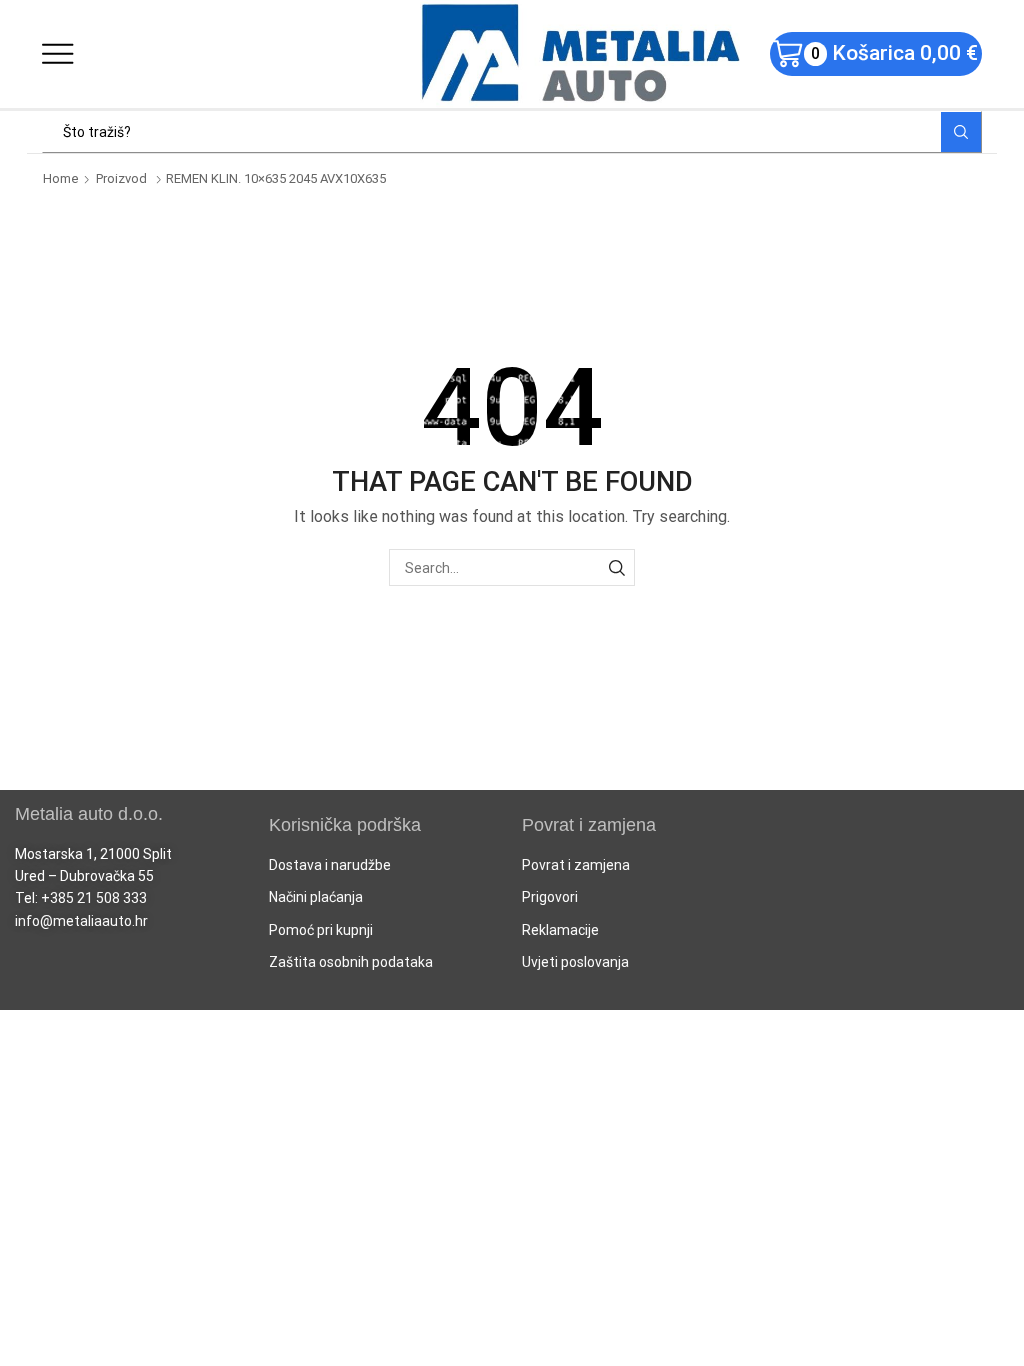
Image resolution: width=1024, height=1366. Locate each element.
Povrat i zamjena (576, 865)
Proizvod (121, 178)
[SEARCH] (616, 567)
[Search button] (961, 132)
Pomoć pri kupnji (321, 930)
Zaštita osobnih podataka (351, 962)
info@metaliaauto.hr (81, 921)
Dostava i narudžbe (330, 865)
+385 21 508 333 (94, 898)
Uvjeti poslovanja (575, 962)
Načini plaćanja (316, 897)
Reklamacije (560, 930)
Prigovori (550, 897)
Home (61, 178)
